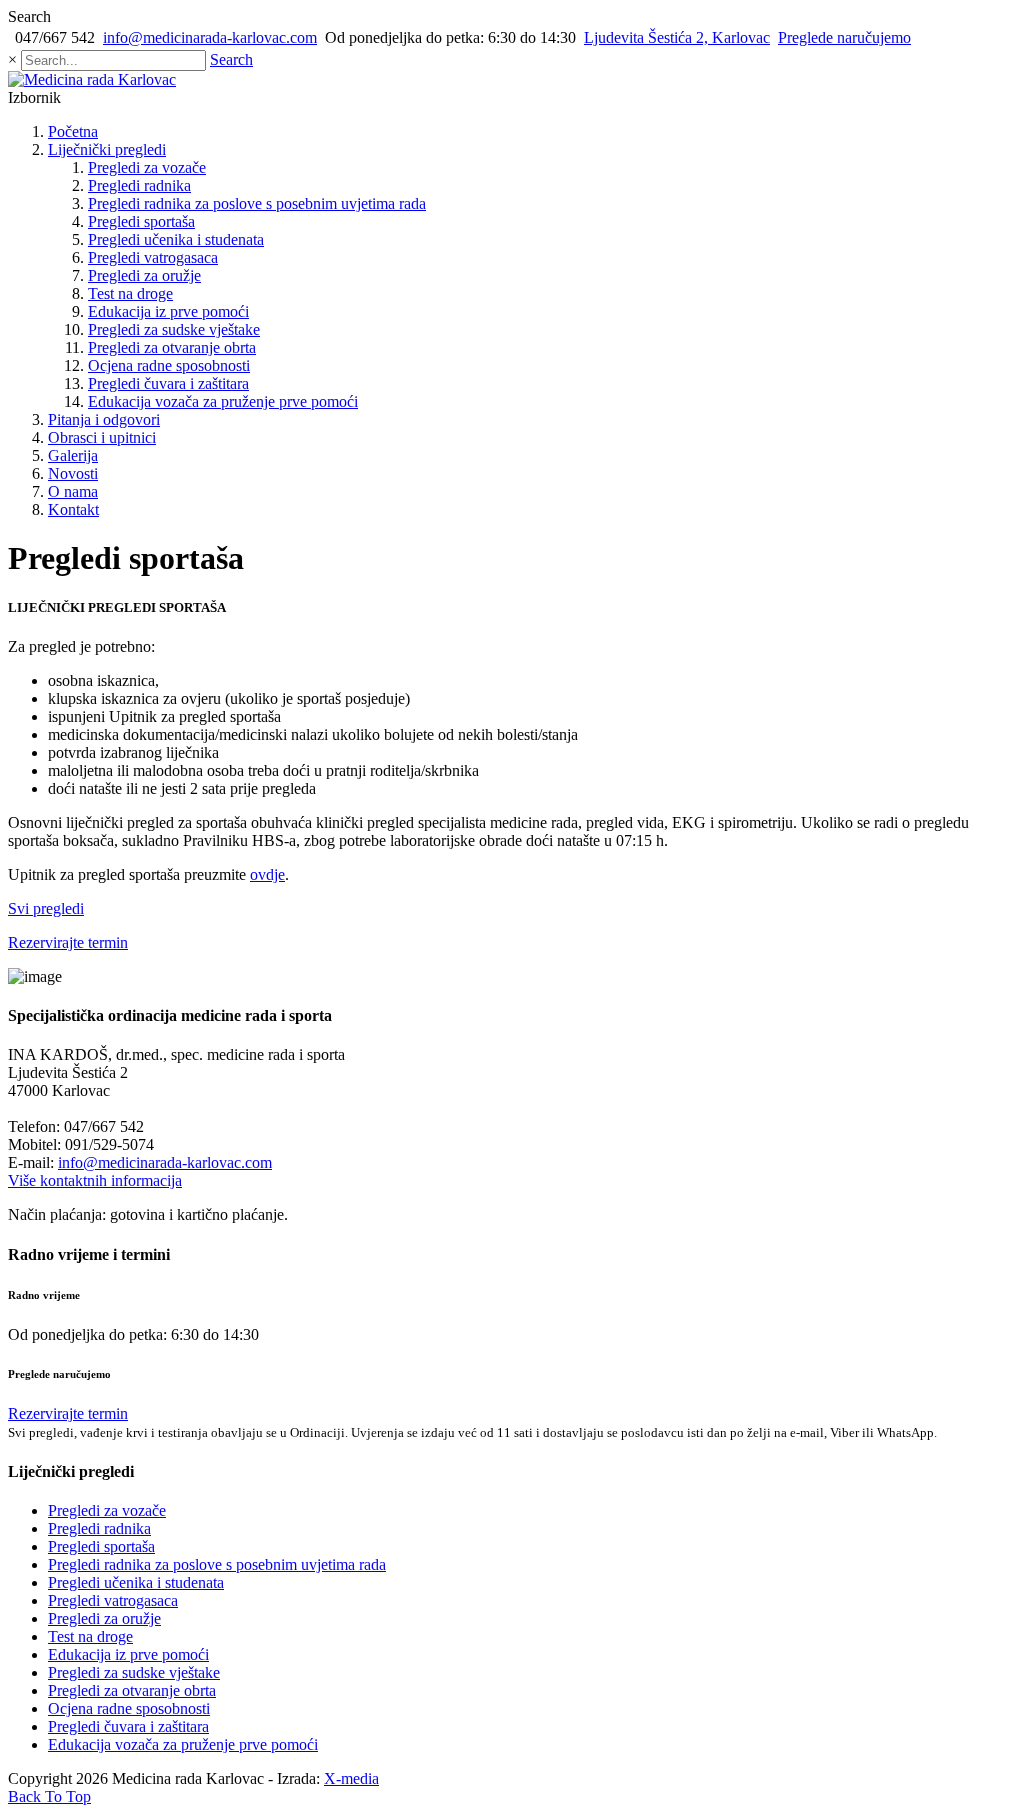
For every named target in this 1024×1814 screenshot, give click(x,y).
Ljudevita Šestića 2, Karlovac (677, 37)
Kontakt (73, 509)
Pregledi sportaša (141, 221)
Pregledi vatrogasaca (153, 257)
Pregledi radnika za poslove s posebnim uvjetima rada (257, 203)
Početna (73, 131)
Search (231, 59)
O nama (73, 491)
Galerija (73, 455)
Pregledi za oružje (144, 275)
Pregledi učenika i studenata (176, 239)
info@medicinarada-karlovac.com (210, 37)
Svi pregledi (46, 908)
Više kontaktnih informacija (95, 1180)
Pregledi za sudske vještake (174, 329)
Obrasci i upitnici (102, 437)
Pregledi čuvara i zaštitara (168, 383)
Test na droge (130, 293)
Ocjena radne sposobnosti (169, 365)
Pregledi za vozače (147, 167)
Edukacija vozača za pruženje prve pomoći (223, 401)
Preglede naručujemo (844, 37)
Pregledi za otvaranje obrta (172, 347)
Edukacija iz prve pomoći (168, 311)
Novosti (73, 473)
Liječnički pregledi (107, 149)
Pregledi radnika (139, 185)
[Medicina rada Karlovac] (92, 79)
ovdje (267, 874)
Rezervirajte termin (68, 942)
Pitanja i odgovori (104, 419)
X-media (351, 1778)
